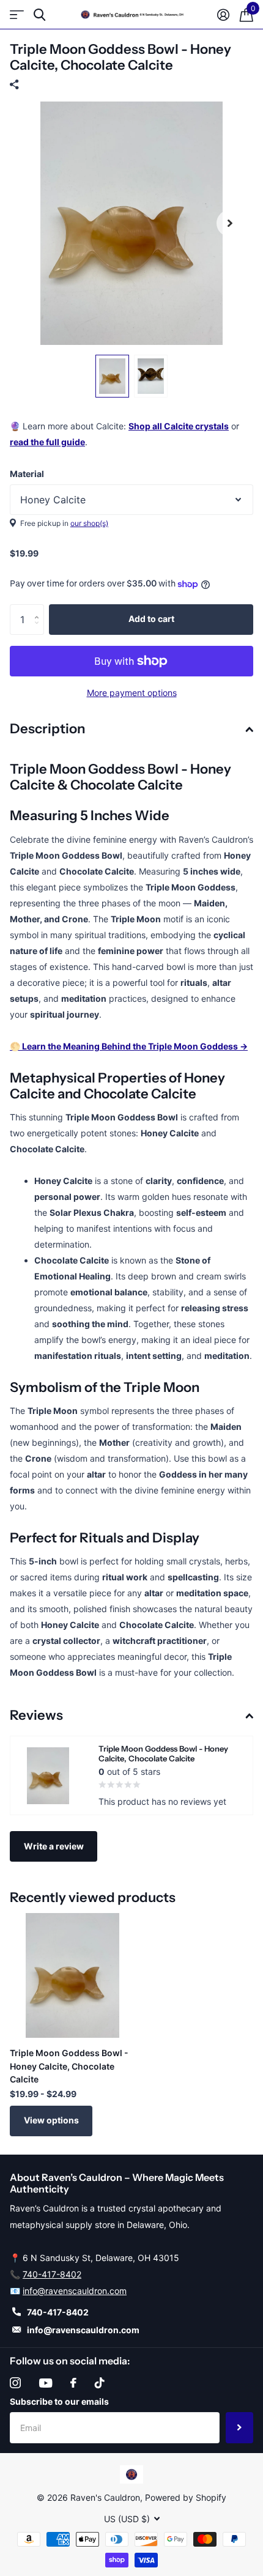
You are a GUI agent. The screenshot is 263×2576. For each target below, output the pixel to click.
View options (51, 2120)
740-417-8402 (52, 2274)
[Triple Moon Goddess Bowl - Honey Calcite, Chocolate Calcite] (72, 1975)
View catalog (17, 15)
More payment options (132, 693)
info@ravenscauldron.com (75, 2291)
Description (47, 729)
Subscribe (239, 2427)
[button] (230, 223)
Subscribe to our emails (59, 2401)
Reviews (36, 1715)
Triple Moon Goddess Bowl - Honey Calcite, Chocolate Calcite (69, 2066)
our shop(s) (89, 523)
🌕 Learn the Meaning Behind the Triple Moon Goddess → (129, 1046)
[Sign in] (223, 15)
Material (27, 474)
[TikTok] (100, 2383)
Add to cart (151, 619)
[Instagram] (15, 2383)
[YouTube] (46, 2383)
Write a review (54, 1846)
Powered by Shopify (186, 2497)
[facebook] (73, 2383)
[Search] (39, 15)
